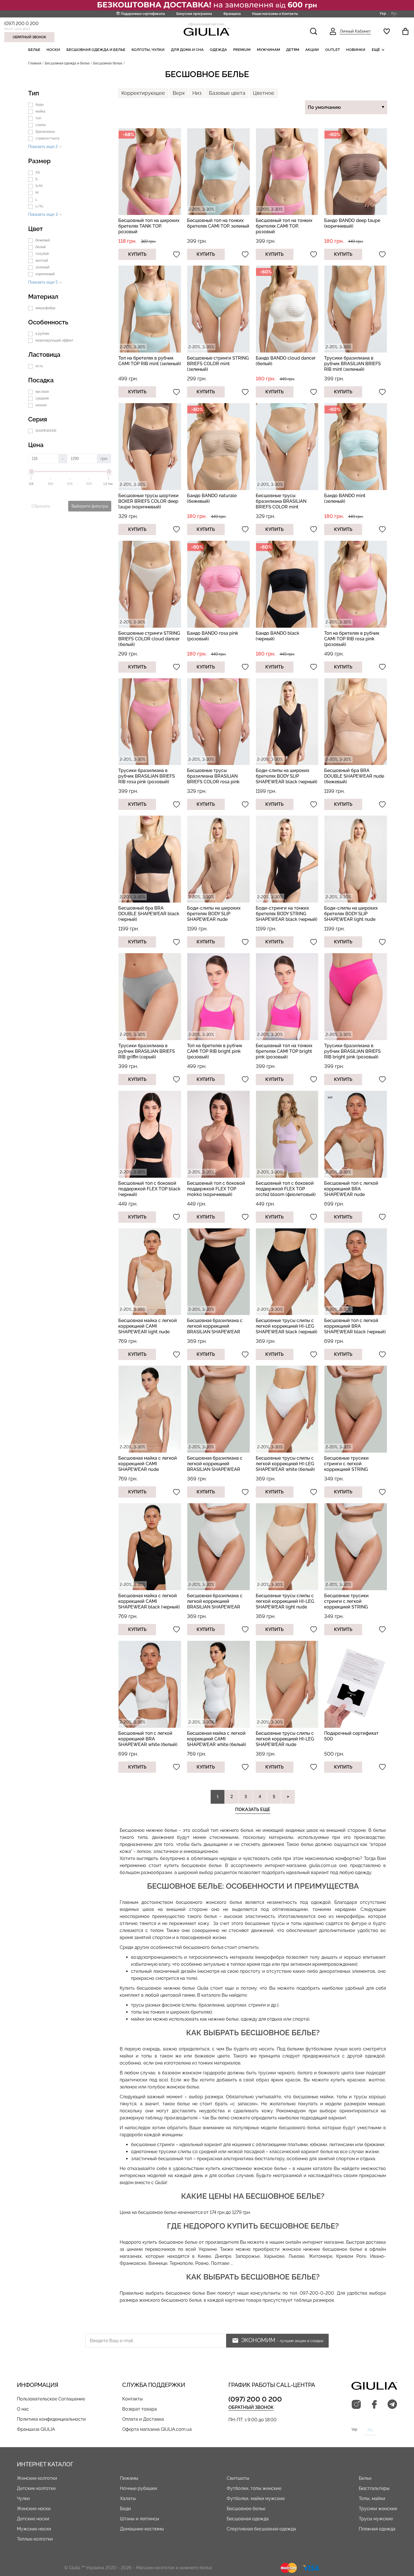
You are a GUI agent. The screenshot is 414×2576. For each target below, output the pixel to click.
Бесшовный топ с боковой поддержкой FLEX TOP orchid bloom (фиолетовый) (286, 1189)
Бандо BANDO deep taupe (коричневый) (352, 223)
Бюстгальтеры (374, 2488)
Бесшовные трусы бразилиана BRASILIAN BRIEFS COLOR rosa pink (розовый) (213, 779)
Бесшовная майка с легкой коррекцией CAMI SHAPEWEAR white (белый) (217, 1739)
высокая (42, 392)
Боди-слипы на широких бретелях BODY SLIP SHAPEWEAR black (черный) (287, 776)
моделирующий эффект (54, 340)
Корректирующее (143, 93)
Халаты (128, 2498)
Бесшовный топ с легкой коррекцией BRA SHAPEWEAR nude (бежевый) (351, 1192)
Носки (53, 50)
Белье (34, 50)
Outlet (333, 50)
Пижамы (129, 2478)
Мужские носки (34, 2529)
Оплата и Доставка (143, 2419)
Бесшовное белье (246, 2509)
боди (39, 105)
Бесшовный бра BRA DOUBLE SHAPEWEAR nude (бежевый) (354, 776)
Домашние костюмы (142, 2529)
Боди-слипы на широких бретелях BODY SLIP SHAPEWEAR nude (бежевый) (214, 916)
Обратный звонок (29, 37)
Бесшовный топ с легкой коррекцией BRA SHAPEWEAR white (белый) (148, 1739)
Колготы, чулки (148, 50)
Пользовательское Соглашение (51, 2399)
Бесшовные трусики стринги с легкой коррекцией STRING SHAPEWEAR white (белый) (354, 1604)
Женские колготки (37, 2478)
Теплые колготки (35, 2539)
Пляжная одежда (377, 2529)
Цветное (264, 93)
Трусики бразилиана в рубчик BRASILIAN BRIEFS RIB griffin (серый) (147, 1051)
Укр (383, 14)
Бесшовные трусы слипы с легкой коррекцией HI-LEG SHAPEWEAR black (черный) (287, 1326)
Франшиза (232, 14)
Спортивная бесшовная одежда (261, 2529)
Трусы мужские (376, 2519)
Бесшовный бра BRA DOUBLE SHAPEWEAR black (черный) (149, 914)
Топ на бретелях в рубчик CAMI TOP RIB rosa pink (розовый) (352, 639)
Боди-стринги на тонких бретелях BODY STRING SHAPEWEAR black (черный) (287, 914)
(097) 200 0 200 (21, 23)
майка (40, 111)
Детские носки (33, 2519)
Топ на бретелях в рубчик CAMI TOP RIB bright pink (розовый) (215, 1051)
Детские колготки (36, 2488)
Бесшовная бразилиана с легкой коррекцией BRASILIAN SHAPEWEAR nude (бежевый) (215, 1467)
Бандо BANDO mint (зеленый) (345, 498)
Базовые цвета (227, 93)
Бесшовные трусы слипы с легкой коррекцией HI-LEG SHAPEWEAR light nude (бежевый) (285, 1604)
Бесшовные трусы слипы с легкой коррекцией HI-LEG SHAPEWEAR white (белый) (285, 1464)
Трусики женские (378, 2509)
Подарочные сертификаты (143, 14)
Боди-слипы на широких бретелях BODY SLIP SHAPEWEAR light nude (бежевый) (351, 916)
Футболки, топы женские (254, 2488)
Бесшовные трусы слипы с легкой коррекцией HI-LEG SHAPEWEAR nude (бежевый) (285, 1742)
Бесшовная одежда (248, 2519)
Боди (125, 2509)
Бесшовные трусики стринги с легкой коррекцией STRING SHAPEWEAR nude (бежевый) (346, 1469)
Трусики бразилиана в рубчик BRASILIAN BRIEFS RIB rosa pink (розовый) (147, 776)
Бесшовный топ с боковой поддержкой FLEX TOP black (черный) (149, 1189)
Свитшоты (238, 2478)
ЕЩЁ (376, 50)
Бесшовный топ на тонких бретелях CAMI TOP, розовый (284, 226)
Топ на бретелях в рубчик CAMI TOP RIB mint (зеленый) (150, 361)
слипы (41, 125)
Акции (312, 50)
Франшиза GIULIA (36, 2429)
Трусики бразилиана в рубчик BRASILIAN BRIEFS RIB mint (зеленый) (352, 364)
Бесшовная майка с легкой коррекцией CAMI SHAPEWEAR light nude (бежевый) (148, 1329)
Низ (197, 93)
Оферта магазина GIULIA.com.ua (157, 2429)
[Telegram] (392, 2405)
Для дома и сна (187, 50)
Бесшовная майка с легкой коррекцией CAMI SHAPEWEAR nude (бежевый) (148, 1467)
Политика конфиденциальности (51, 2419)
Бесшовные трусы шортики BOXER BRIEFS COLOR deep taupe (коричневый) (148, 501)
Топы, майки (372, 2498)
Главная (35, 63)
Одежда (218, 50)
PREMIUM (242, 50)
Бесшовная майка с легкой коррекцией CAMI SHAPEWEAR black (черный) (149, 1601)
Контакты (133, 2399)
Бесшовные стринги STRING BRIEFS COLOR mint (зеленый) (218, 364)
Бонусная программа (194, 14)
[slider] (31, 472)
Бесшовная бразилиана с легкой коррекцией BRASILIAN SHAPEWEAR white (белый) (215, 1604)
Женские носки (34, 2509)
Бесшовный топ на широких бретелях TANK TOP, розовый (149, 226)
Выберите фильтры (90, 506)
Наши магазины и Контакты (275, 14)
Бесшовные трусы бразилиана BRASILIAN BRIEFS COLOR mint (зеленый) (281, 504)
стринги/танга (47, 138)
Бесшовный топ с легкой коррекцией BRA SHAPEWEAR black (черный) (355, 1326)
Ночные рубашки (139, 2488)
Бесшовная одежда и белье (96, 50)
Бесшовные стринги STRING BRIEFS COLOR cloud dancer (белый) (149, 639)
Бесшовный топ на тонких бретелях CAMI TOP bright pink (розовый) (284, 1051)
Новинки (356, 50)
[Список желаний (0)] (387, 31)
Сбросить (41, 506)
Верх (179, 93)
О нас (23, 2409)
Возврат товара (140, 2409)
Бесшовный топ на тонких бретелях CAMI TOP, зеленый (218, 223)
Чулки (23, 2498)
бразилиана (45, 132)
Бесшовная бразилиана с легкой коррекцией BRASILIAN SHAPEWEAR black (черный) (215, 1329)
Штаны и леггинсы (140, 2519)
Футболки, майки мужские (256, 2498)
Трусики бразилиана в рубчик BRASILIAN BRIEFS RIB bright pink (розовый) (352, 1051)
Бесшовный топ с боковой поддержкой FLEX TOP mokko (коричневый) (216, 1189)
